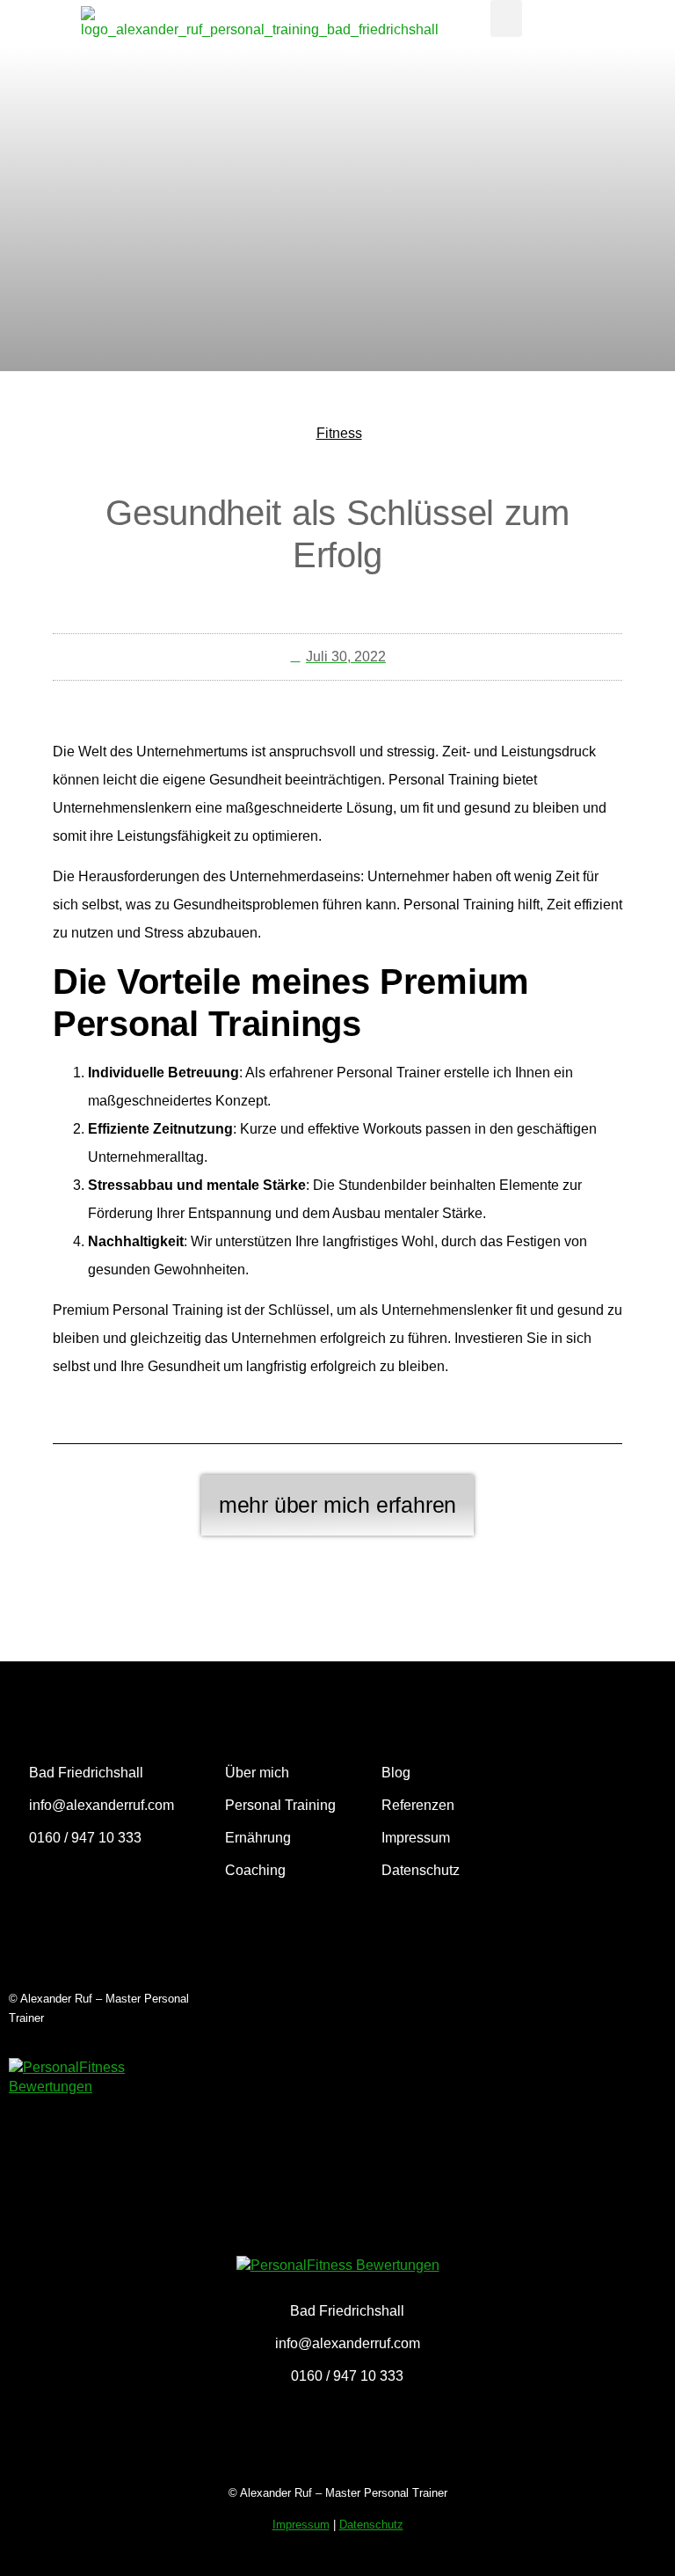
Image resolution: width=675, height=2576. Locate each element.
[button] (506, 18)
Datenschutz (371, 2525)
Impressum (301, 2525)
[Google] (31, 1887)
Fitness (339, 433)
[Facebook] (77, 1887)
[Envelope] (31, 1931)
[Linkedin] (171, 1887)
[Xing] (124, 1887)
